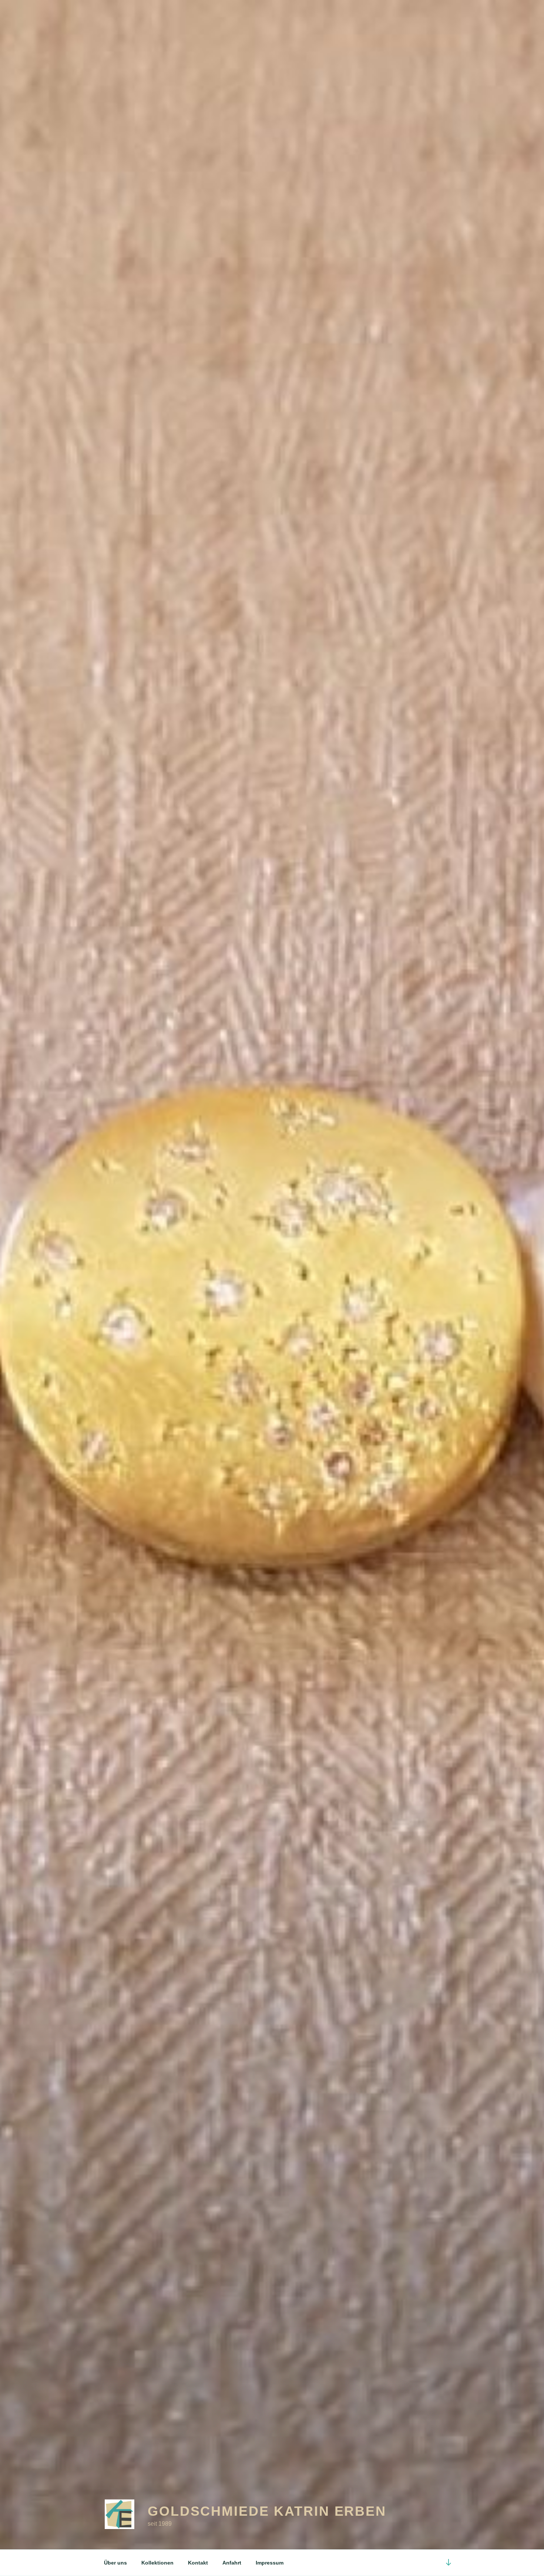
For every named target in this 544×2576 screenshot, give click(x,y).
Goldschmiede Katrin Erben (267, 2511)
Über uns (115, 2563)
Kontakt (198, 2563)
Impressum (270, 2563)
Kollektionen (157, 2563)
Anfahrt (232, 2563)
